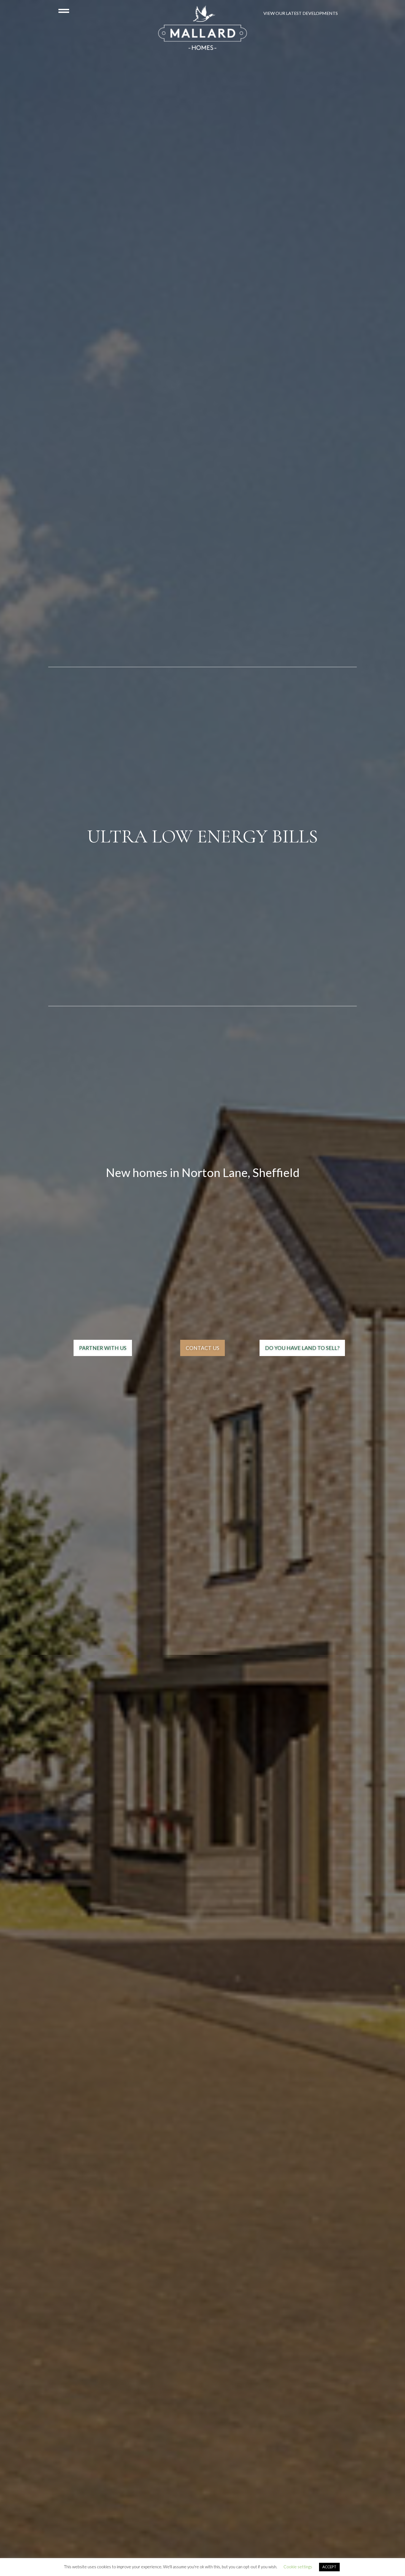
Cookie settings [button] (298, 2567)
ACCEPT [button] (329, 2567)
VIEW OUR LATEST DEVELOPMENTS (301, 13)
